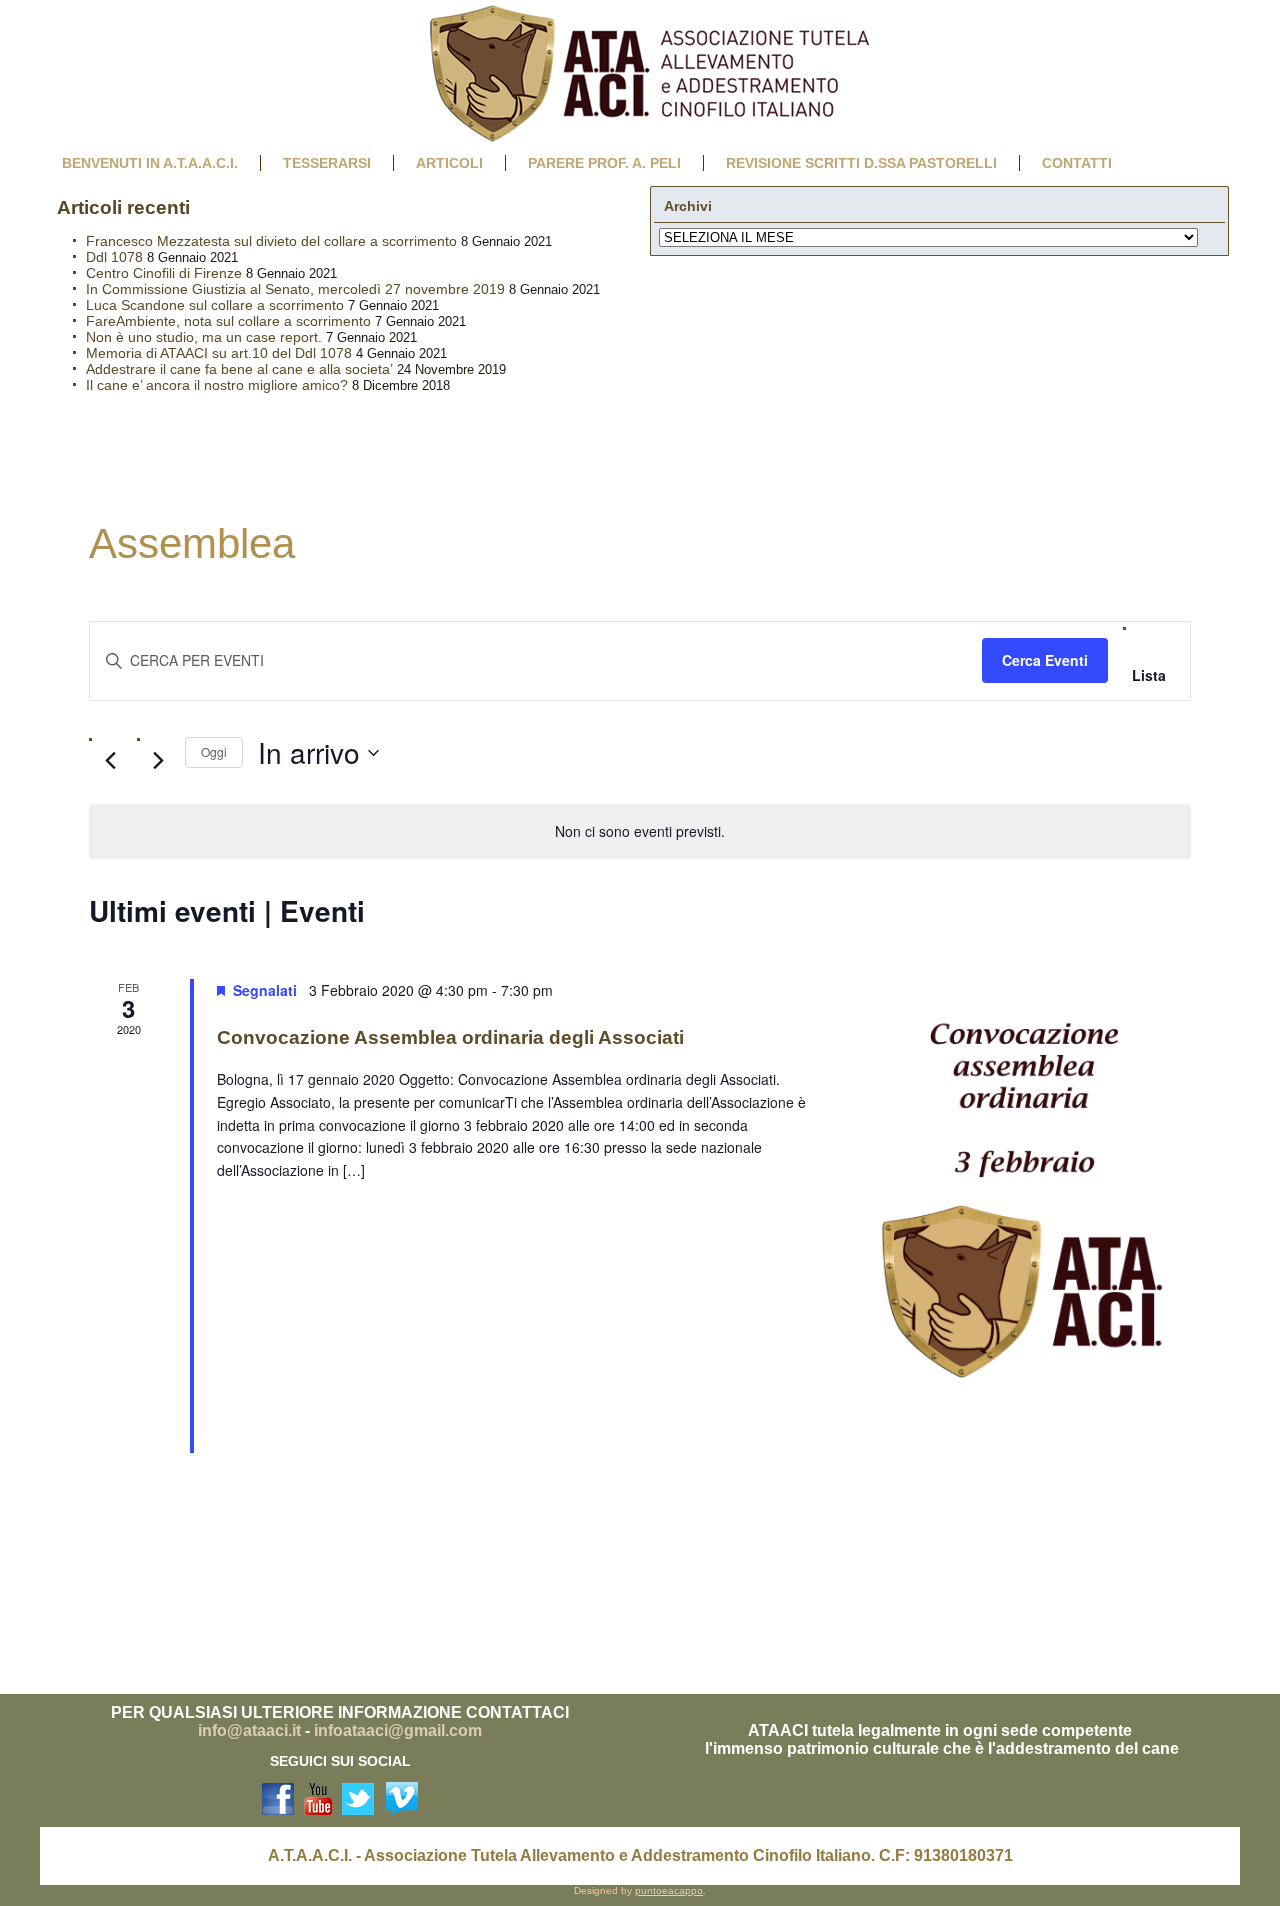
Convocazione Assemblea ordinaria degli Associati (450, 1037)
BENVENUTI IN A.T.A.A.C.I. (150, 163)
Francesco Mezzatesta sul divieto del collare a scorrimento (271, 241)
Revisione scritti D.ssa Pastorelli (861, 163)
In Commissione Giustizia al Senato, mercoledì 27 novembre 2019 (295, 289)
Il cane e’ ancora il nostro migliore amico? (217, 385)
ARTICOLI (449, 163)
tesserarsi (327, 163)
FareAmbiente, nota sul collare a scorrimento (228, 321)
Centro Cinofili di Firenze (164, 273)
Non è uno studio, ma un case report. (204, 337)
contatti (1077, 163)
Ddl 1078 (114, 257)
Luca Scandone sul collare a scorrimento (215, 305)
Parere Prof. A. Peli (604, 163)
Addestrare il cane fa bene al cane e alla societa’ (239, 369)
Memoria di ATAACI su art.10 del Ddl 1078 (219, 353)
